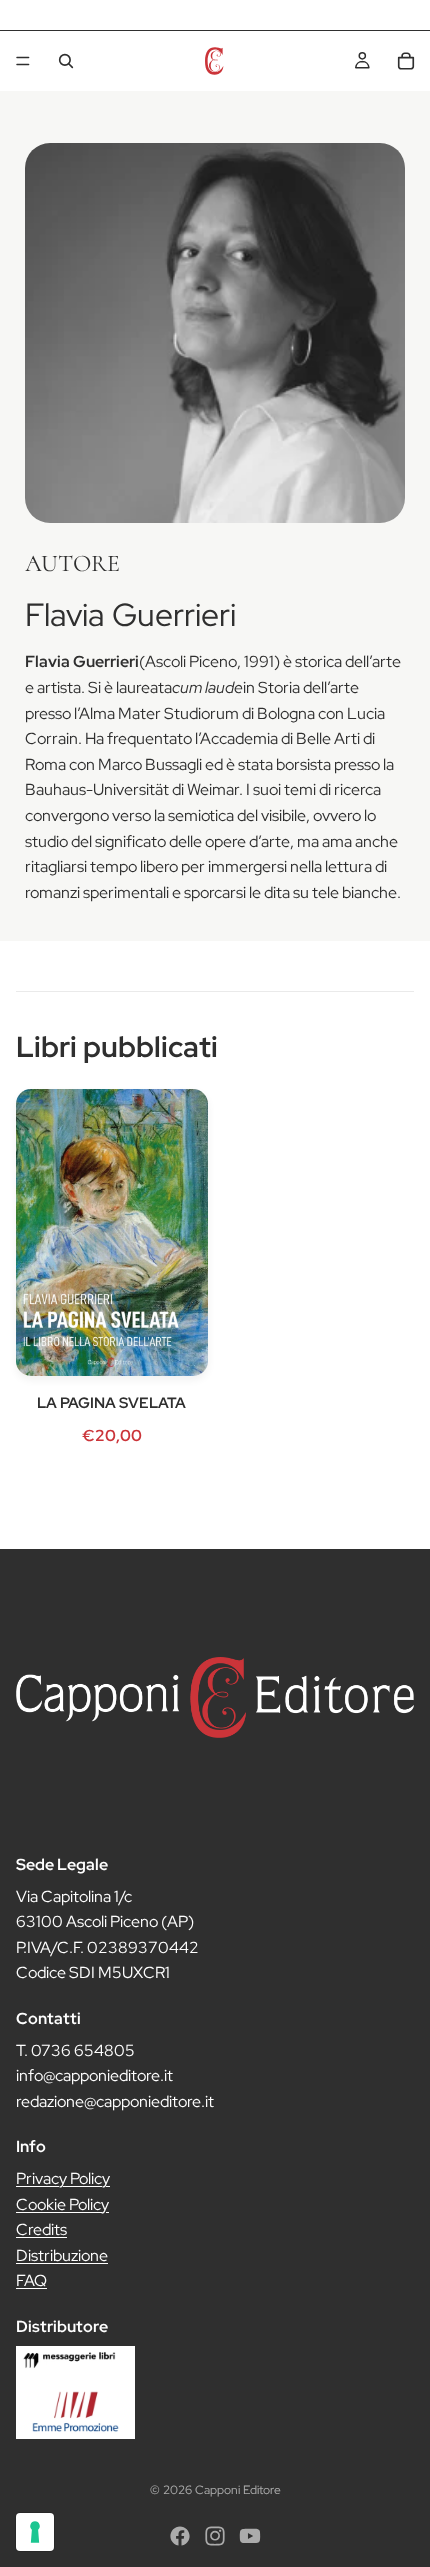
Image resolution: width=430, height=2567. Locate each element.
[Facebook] (180, 2536)
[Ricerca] (66, 61)
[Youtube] (250, 2536)
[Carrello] (406, 61)
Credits (41, 2229)
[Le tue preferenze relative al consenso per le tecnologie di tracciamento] (35, 2532)
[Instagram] (215, 2536)
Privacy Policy (63, 2178)
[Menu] (23, 61)
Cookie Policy (62, 2204)
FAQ (31, 2281)
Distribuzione (62, 2255)
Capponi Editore (238, 2490)
